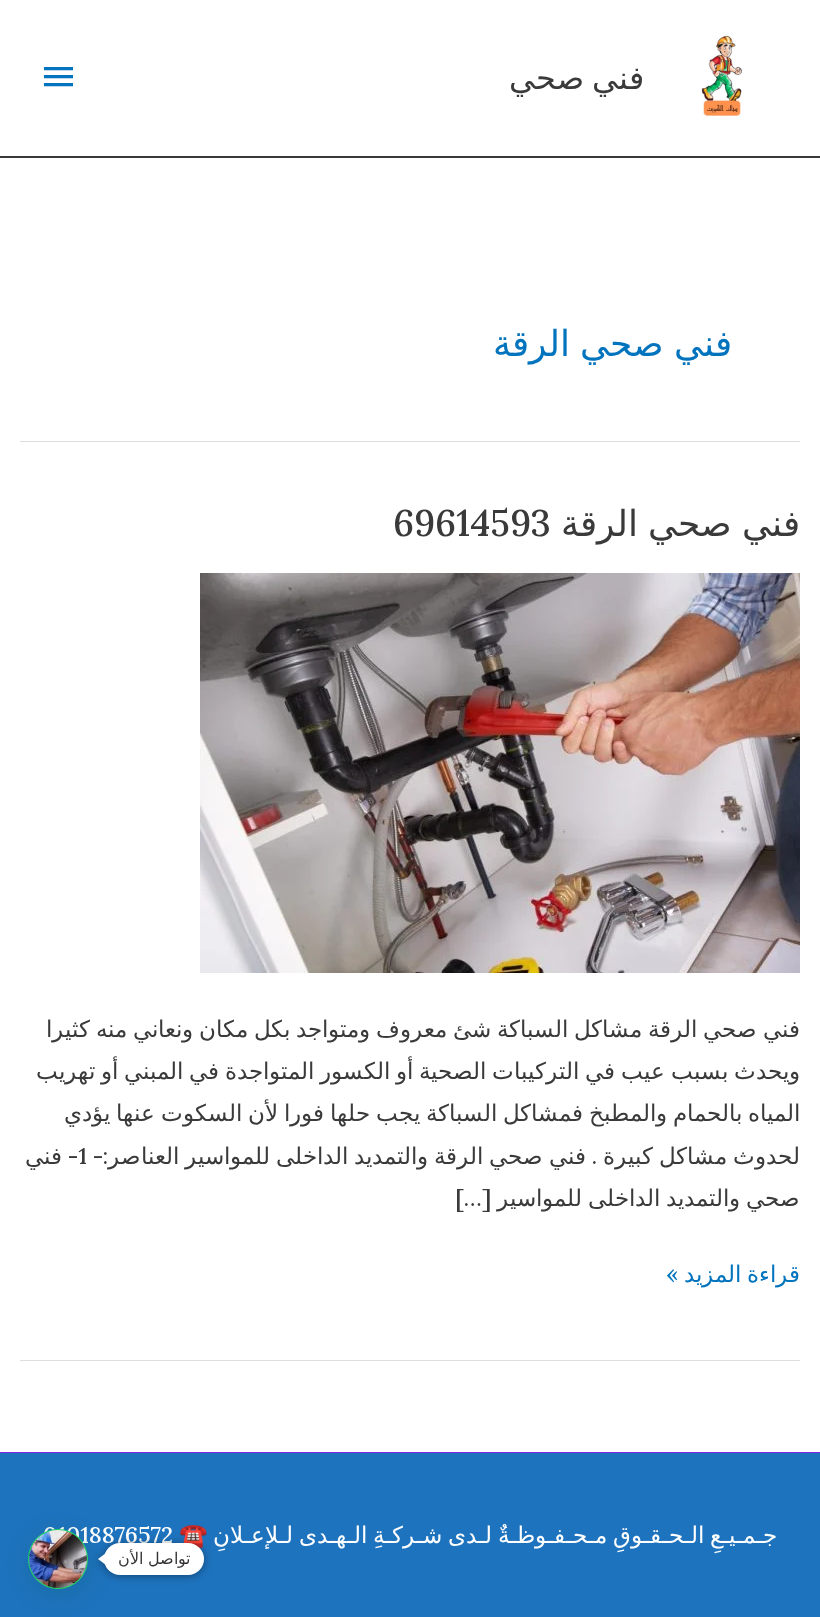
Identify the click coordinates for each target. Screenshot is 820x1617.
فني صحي (576, 77)
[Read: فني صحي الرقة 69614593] (500, 770)
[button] (58, 1559)
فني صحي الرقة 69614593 (596, 522)
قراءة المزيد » (733, 1276)
